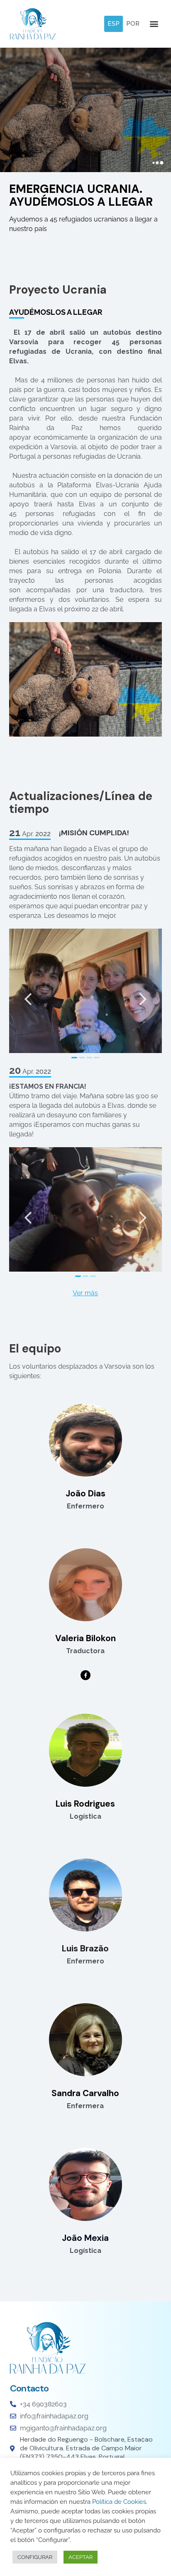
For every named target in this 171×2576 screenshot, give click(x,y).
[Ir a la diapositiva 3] (89, 1058)
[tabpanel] (85, 532)
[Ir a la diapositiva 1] (74, 1058)
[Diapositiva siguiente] (143, 993)
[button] (114, 24)
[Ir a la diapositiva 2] (82, 1058)
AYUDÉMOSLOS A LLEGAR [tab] (56, 312)
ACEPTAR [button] (81, 2557)
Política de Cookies (119, 2502)
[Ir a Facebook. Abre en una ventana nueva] (85, 1675)
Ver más (85, 1293)
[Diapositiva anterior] (28, 993)
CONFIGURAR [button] (35, 2557)
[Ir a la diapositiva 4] (97, 1058)
